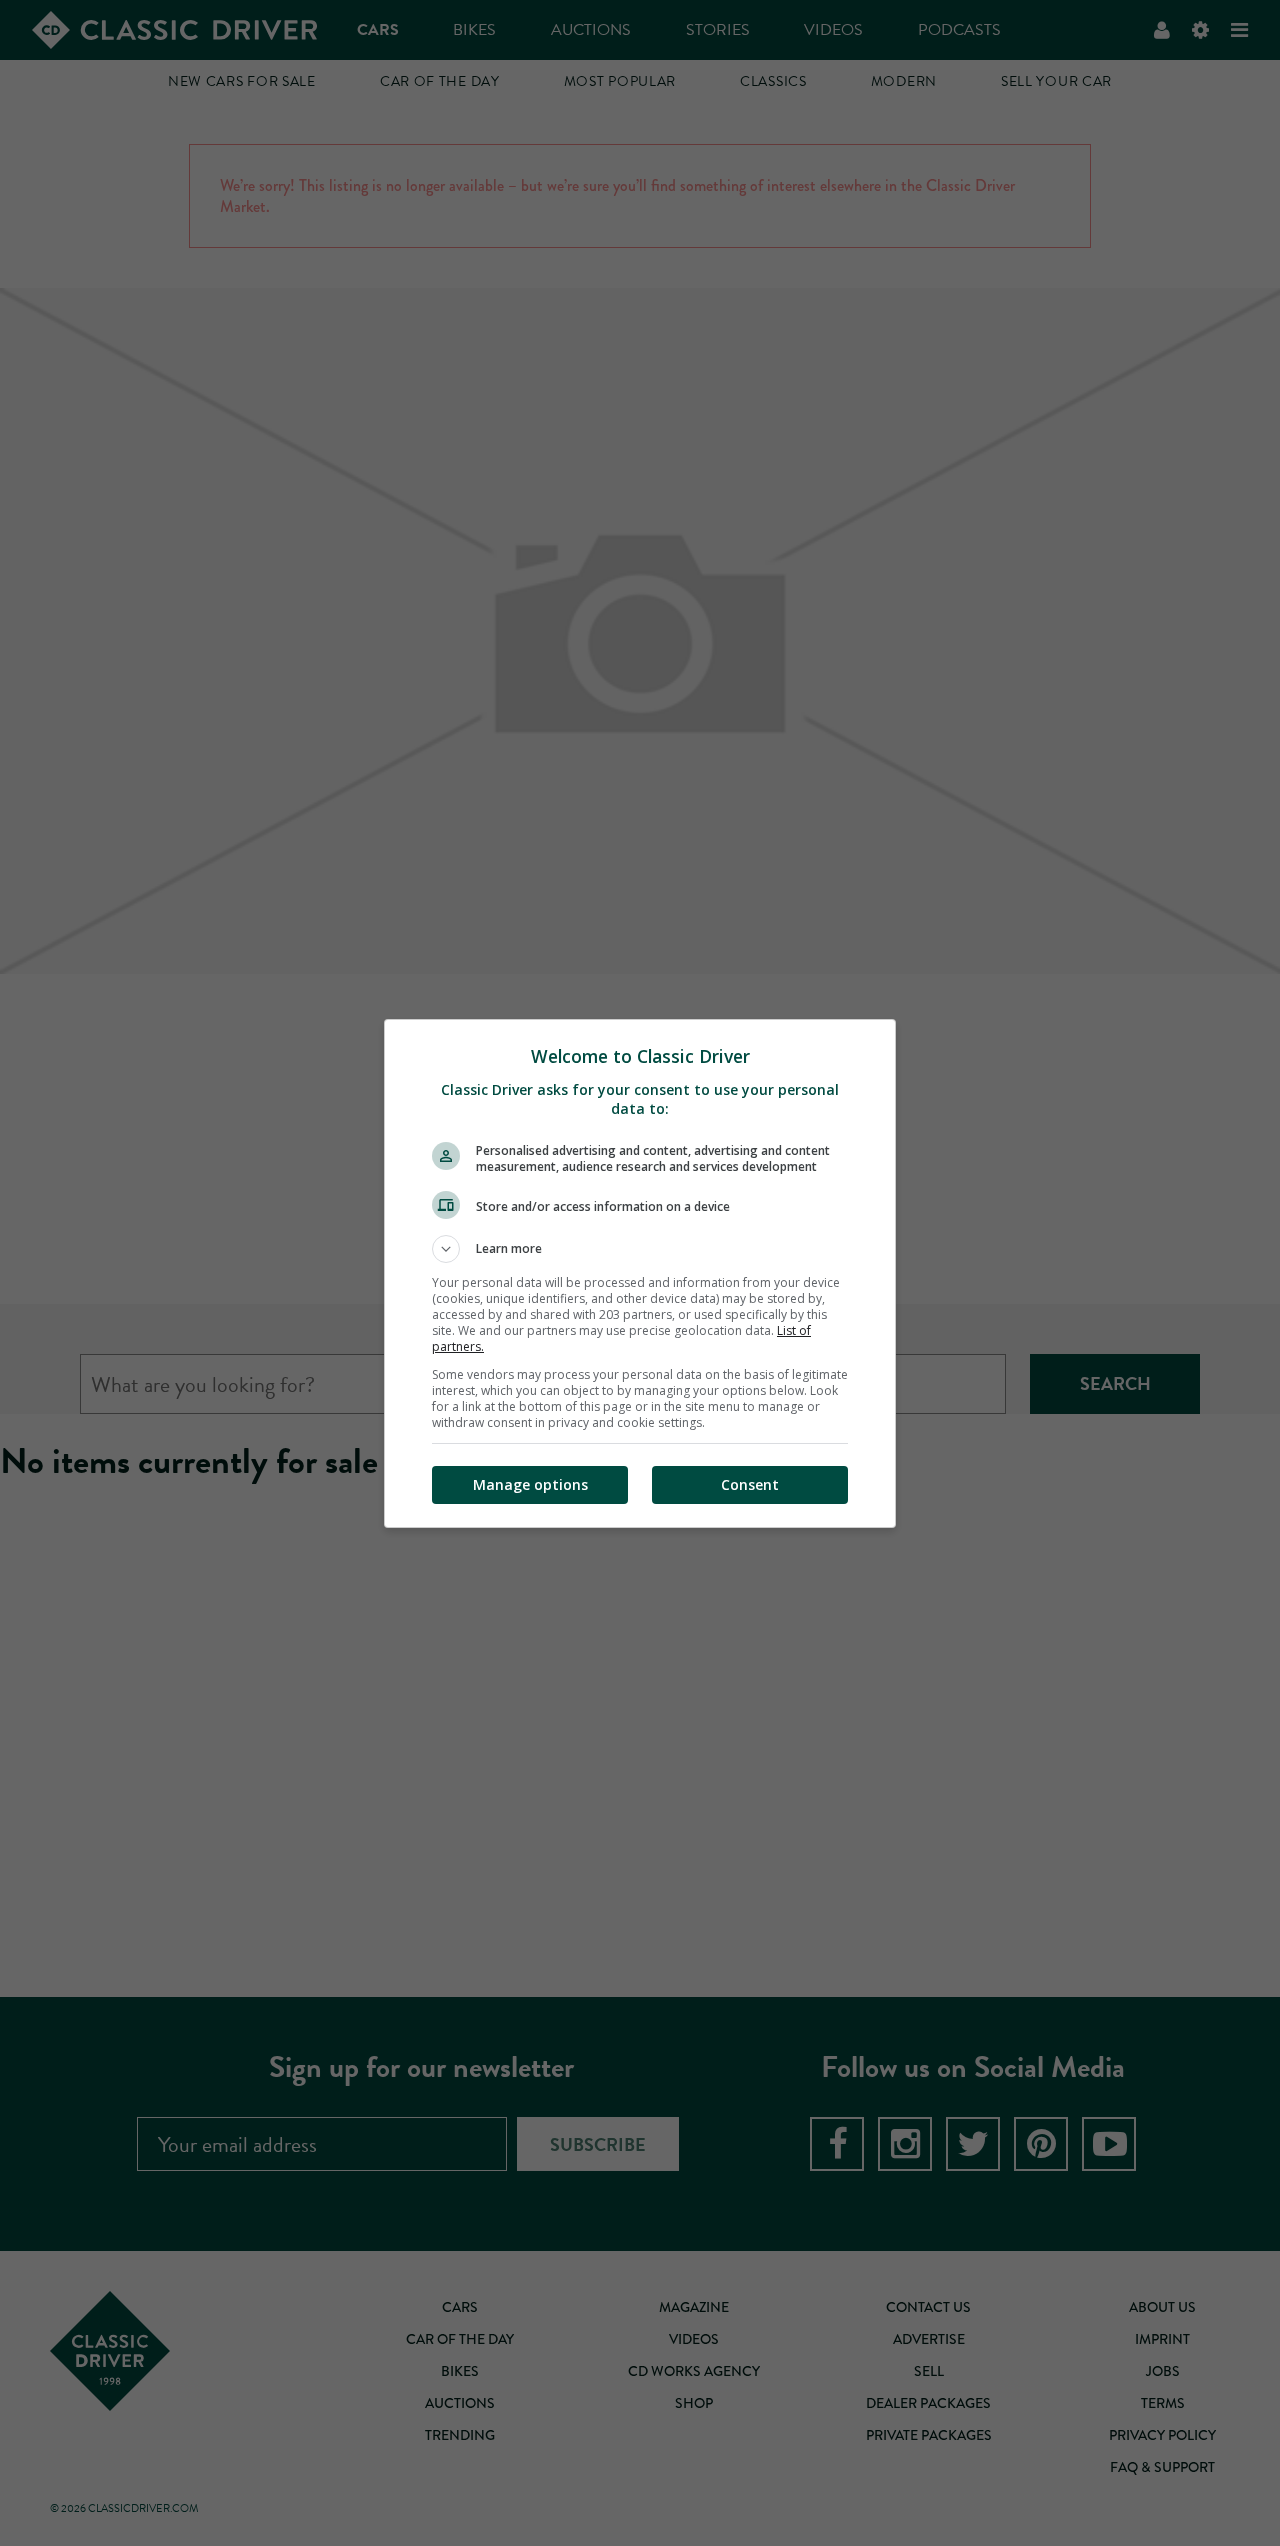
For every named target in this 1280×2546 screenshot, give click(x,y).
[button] (640, 1249)
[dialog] (640, 1273)
